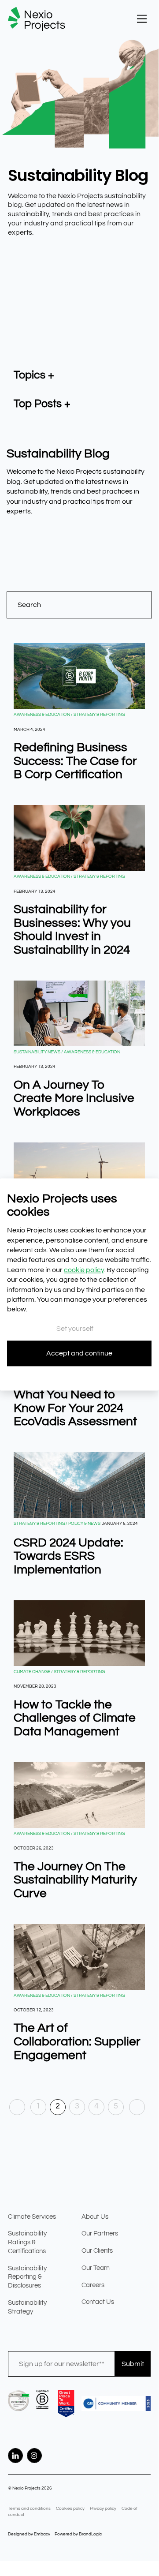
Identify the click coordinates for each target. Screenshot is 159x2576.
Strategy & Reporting (99, 715)
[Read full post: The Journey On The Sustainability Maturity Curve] (79, 1795)
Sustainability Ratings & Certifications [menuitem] (27, 2242)
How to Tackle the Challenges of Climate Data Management (75, 1718)
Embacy (42, 2534)
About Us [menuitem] (95, 2217)
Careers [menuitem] (93, 2285)
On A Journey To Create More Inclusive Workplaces (74, 1099)
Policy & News (84, 1524)
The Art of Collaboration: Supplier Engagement (77, 2042)
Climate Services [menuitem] (32, 2217)
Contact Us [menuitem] (98, 2302)
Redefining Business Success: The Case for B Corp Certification (75, 761)
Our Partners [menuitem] (100, 2233)
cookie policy (84, 1270)
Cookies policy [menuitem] (70, 2509)
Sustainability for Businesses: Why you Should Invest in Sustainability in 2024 (72, 930)
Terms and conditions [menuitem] (29, 2509)
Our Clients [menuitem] (97, 2251)
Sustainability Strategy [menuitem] (27, 2307)
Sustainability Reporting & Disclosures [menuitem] (27, 2277)
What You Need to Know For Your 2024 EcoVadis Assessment (75, 1408)
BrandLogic (90, 2534)
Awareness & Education (42, 715)
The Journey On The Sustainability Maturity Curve (75, 1880)
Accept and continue (79, 1353)
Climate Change (32, 1672)
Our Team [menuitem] (96, 2268)
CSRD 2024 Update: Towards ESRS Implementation (68, 1556)
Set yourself (75, 1329)
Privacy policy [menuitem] (103, 2509)
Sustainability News (37, 1052)
